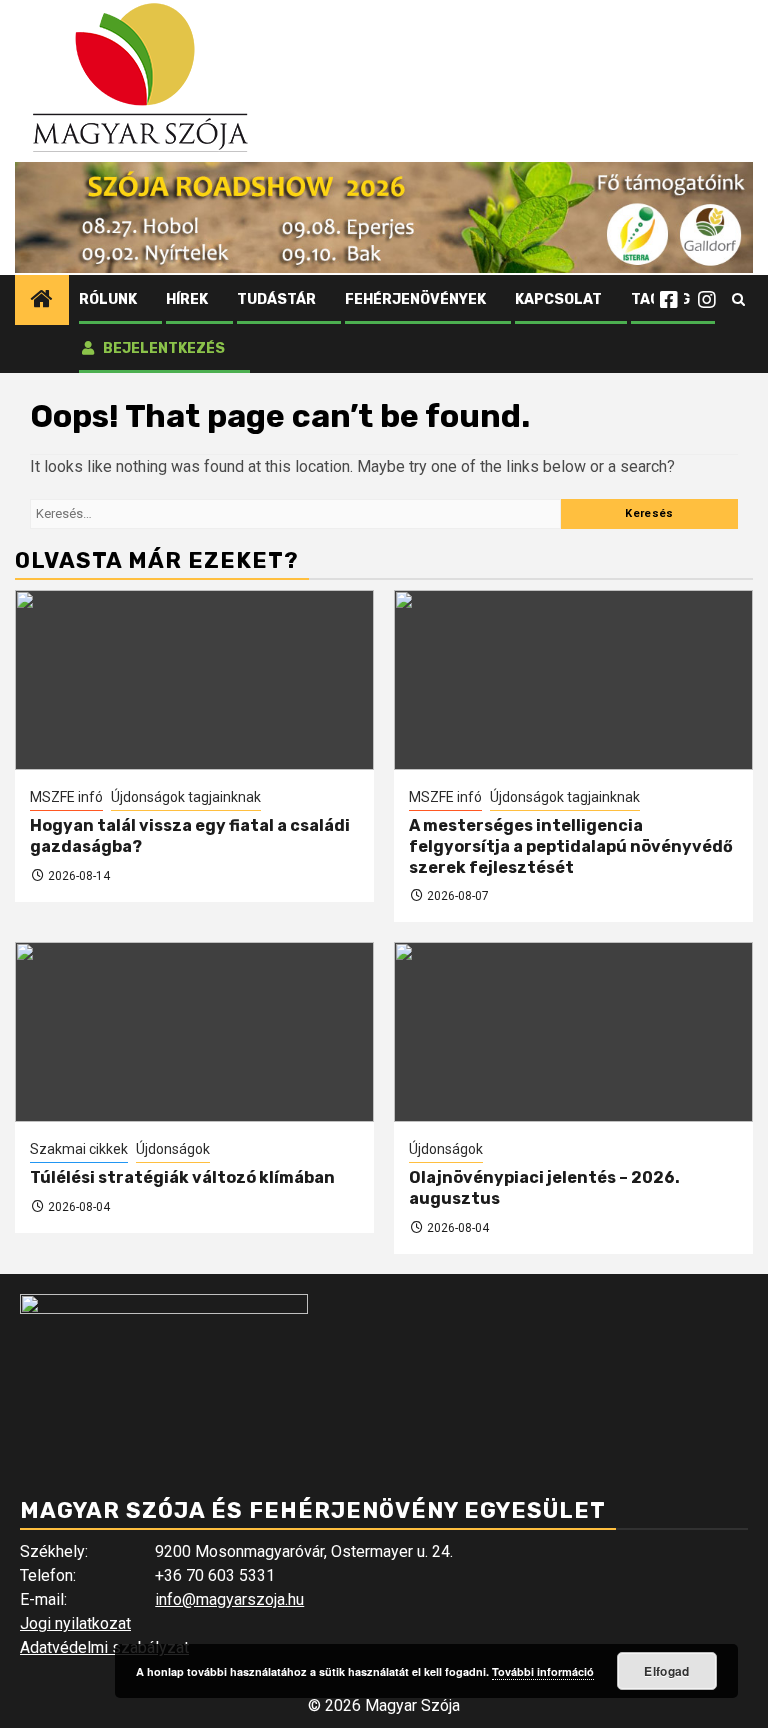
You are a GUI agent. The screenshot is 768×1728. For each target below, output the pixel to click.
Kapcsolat (558, 299)
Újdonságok (173, 1149)
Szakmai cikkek (79, 1149)
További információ (543, 1671)
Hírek (187, 299)
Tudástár (276, 299)
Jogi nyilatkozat (75, 1623)
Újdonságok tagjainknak (186, 797)
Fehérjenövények (415, 299)
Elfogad (666, 1671)
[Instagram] (707, 300)
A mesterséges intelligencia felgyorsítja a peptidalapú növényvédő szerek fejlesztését (571, 846)
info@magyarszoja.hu (229, 1599)
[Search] (738, 300)
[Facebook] (669, 300)
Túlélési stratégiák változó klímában (182, 1177)
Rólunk (108, 299)
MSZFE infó (66, 797)
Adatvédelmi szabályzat (104, 1647)
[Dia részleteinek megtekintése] (384, 217)
